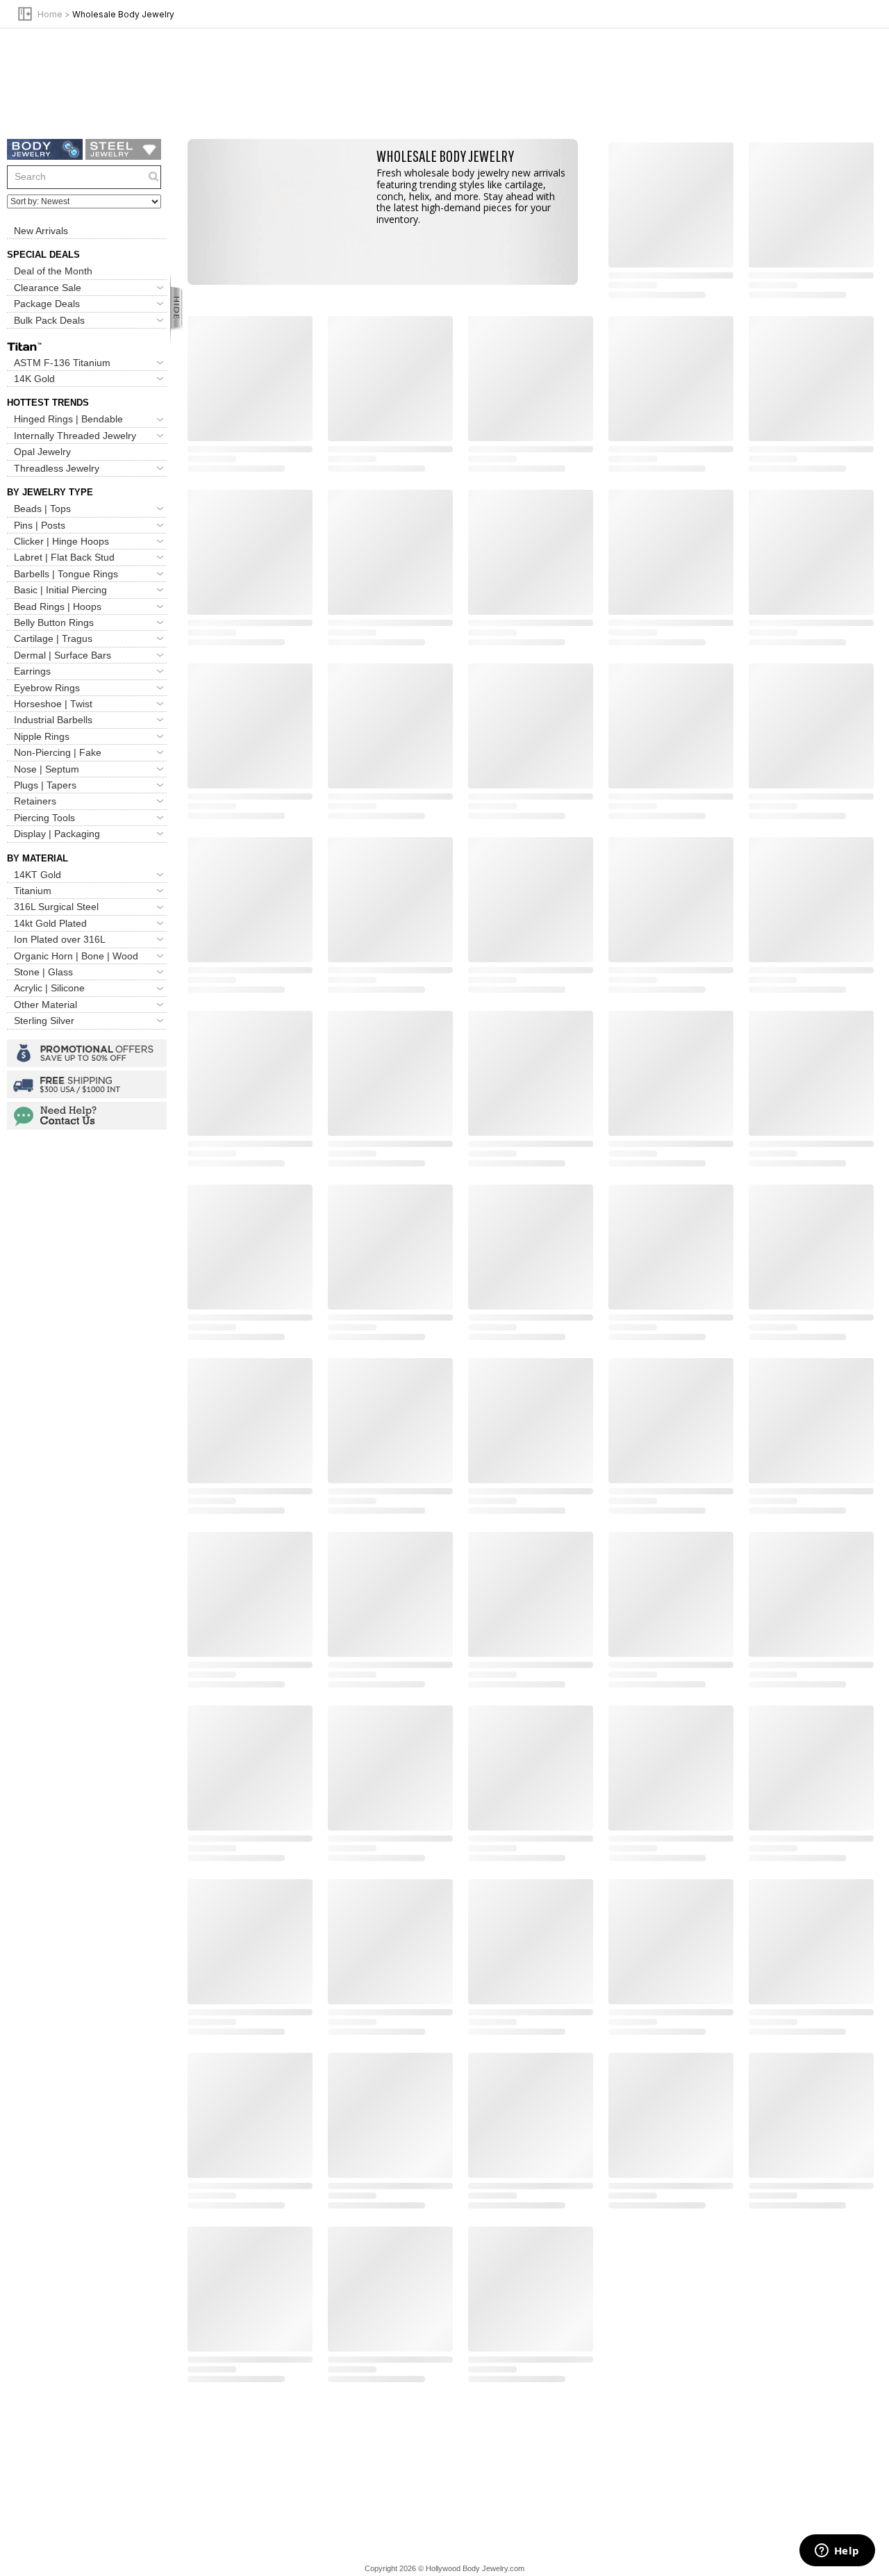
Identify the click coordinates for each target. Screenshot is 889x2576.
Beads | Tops (42, 509)
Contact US (87, 1116)
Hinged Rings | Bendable (68, 420)
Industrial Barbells (53, 720)
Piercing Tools (44, 818)
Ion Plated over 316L (60, 939)
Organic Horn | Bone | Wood (76, 956)
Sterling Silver (44, 1021)
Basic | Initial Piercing (60, 590)
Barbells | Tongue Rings (66, 574)
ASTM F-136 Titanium (62, 363)
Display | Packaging (57, 834)
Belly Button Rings (54, 622)
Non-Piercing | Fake (58, 752)
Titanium (33, 891)
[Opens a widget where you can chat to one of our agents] (837, 2552)
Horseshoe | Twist (53, 704)
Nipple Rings (42, 736)
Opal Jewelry (42, 452)
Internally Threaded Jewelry (75, 436)
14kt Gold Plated (50, 923)
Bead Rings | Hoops (58, 606)
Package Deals (47, 304)
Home (50, 14)
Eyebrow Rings (47, 688)
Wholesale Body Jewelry (45, 149)
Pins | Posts (40, 525)
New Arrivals (41, 231)
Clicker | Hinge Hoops (61, 541)
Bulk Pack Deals (49, 320)
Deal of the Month (53, 271)
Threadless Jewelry (57, 468)
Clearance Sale (48, 288)
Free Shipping (87, 1084)
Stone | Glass (43, 972)
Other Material (45, 1005)
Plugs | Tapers (45, 785)
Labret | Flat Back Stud (64, 557)
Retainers (35, 801)
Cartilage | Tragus (53, 638)
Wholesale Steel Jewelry (123, 149)
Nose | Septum (47, 769)
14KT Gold (38, 875)
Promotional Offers (87, 1053)
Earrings (32, 671)
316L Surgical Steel (56, 907)
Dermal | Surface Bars (63, 655)
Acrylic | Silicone (49, 989)
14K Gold (34, 379)
